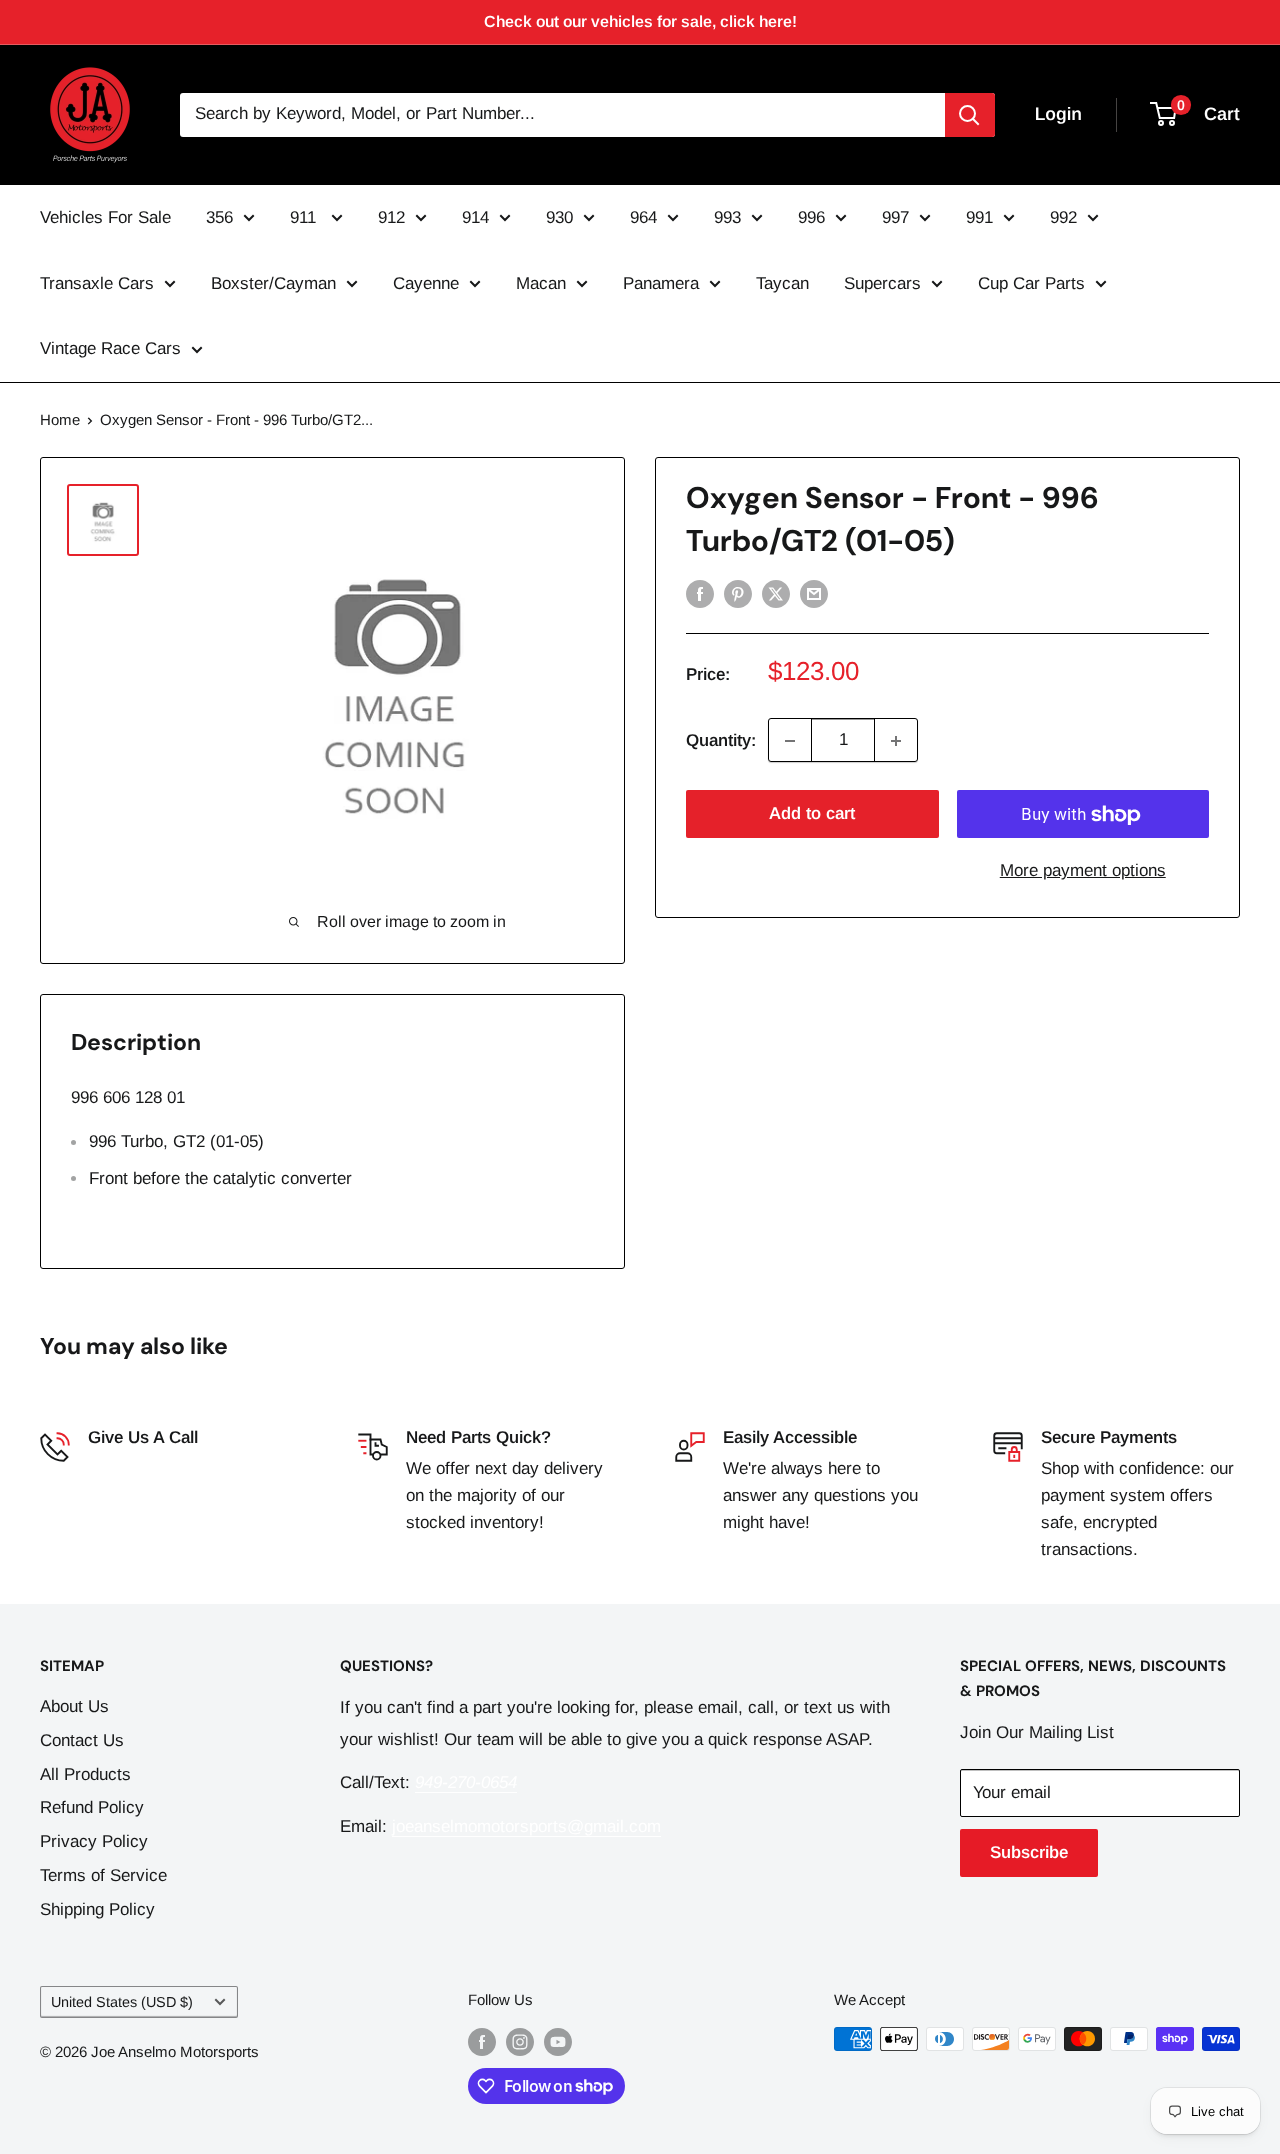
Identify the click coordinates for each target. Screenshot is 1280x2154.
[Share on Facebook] (700, 593)
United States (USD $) (122, 2002)
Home (60, 419)
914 (475, 217)
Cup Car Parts (1031, 283)
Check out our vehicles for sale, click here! (640, 21)
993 (727, 217)
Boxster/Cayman (273, 283)
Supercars (882, 283)
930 (559, 217)
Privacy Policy (94, 1841)
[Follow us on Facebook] (482, 2041)
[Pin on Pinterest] (738, 593)
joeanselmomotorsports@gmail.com (526, 1826)
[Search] (970, 115)
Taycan (782, 283)
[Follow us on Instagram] (520, 2041)
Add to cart (812, 814)
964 (643, 217)
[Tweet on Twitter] (776, 593)
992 (1063, 217)
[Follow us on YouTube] (558, 2041)
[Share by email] (814, 593)
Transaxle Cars (97, 283)
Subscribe (1029, 1852)
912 (391, 217)
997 (895, 217)
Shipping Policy (97, 1909)
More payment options (1083, 871)
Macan (541, 283)
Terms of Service (103, 1875)
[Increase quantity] (896, 741)
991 (979, 217)
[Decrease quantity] (790, 741)
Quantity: (721, 740)
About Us (74, 1706)
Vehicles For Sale (105, 217)
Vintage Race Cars (110, 348)
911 (305, 217)
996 (811, 217)
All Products (85, 1774)
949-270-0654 (139, 1468)
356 (219, 217)
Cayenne (426, 283)
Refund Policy (92, 1807)
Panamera (661, 283)
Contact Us (82, 1740)
